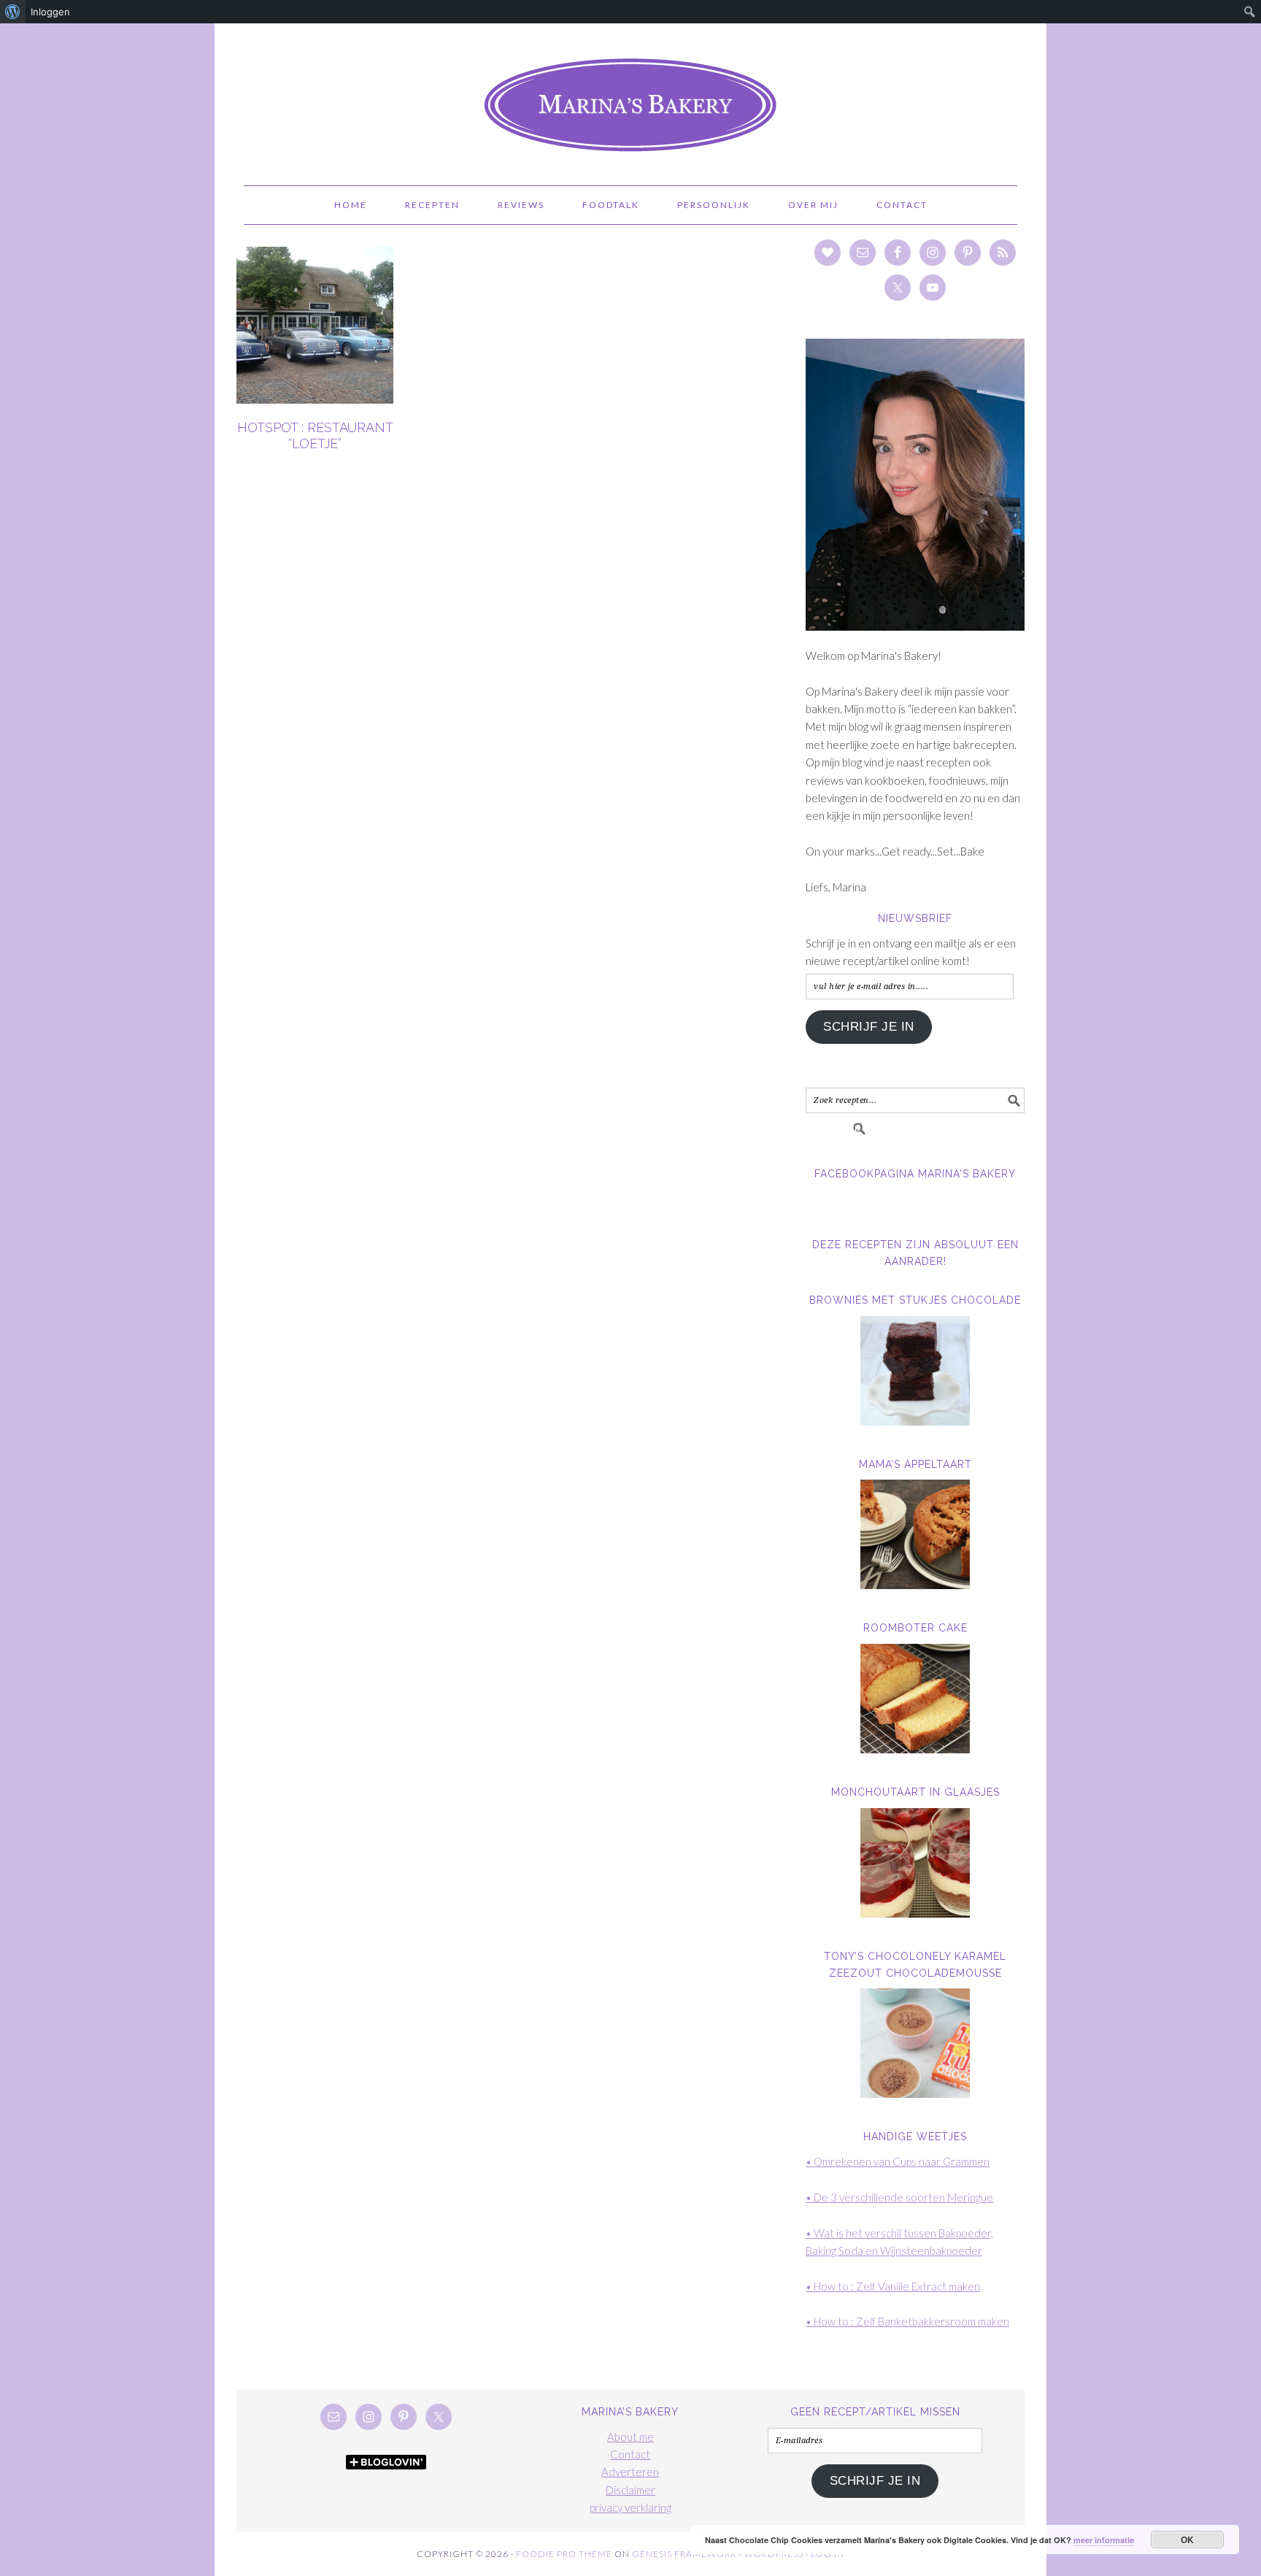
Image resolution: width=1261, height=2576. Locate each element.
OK (1188, 2540)
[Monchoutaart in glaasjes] (915, 1863)
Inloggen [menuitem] (50, 12)
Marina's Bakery (630, 98)
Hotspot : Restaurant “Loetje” (315, 435)
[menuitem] (13, 12)
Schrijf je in (869, 1027)
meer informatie (1104, 2540)
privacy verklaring (630, 2507)
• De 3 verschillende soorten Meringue (899, 2197)
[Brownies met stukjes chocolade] (915, 1371)
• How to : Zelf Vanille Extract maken (893, 2286)
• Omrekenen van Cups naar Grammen (898, 2161)
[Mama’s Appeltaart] (915, 1534)
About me (630, 2437)
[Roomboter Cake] (915, 1699)
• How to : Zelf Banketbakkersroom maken (907, 2321)
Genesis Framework (685, 2554)
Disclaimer (630, 2490)
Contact (630, 2454)
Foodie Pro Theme (564, 2554)
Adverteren (630, 2472)
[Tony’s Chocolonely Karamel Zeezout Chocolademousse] (915, 2043)
